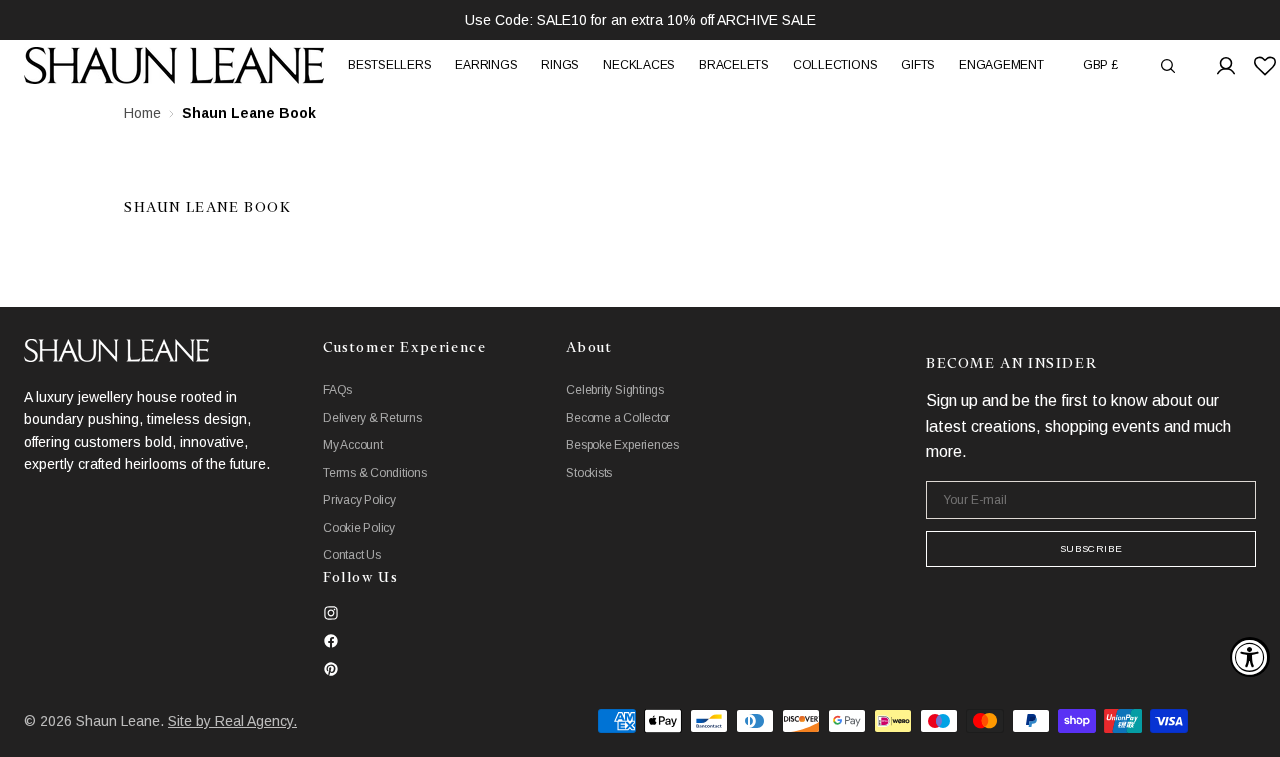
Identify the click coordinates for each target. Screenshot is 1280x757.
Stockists (589, 473)
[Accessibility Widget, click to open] (1250, 657)
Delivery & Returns (372, 418)
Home (142, 113)
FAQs (337, 390)
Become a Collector (618, 418)
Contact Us (352, 555)
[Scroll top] (1250, 727)
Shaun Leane (118, 721)
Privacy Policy (359, 500)
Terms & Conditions (375, 473)
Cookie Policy (359, 528)
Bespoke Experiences (622, 445)
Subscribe (1091, 548)
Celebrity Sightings (614, 390)
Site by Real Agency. (232, 721)
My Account (353, 445)
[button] (1100, 65)
